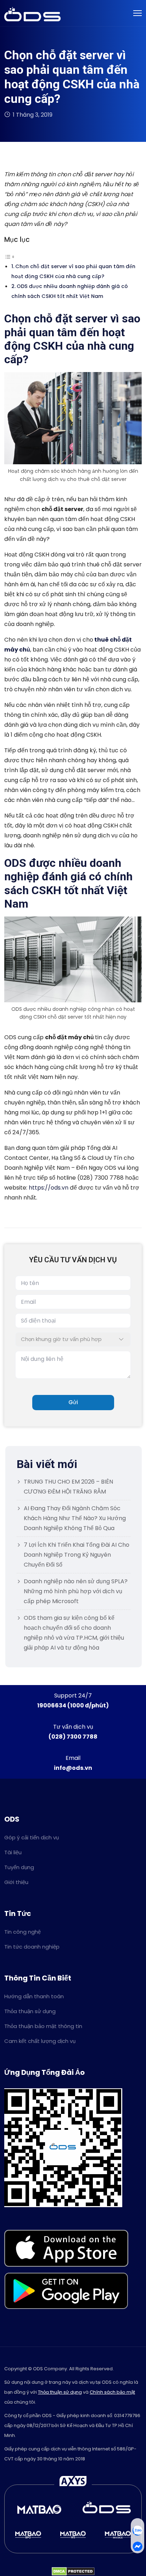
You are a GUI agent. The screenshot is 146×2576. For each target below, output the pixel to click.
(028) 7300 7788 (73, 1737)
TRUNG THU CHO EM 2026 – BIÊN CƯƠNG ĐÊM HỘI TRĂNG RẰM (68, 1487)
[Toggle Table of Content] (10, 256)
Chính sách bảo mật (112, 2392)
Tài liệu (13, 1852)
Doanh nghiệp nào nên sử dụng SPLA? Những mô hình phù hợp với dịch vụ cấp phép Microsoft (76, 1591)
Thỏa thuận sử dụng (30, 2011)
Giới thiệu (16, 1882)
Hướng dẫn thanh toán (34, 1996)
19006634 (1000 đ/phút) (73, 1705)
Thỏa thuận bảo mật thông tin (43, 2026)
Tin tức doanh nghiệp (32, 1947)
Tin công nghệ (23, 1932)
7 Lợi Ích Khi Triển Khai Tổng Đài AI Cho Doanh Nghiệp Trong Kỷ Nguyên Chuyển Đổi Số (77, 1555)
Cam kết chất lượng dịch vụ (40, 2041)
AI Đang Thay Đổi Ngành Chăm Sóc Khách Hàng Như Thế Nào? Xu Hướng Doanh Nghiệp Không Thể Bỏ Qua (75, 1518)
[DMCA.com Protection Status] (73, 2571)
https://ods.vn (49, 1188)
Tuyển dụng (19, 1867)
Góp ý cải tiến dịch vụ (32, 1837)
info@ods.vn (73, 1768)
